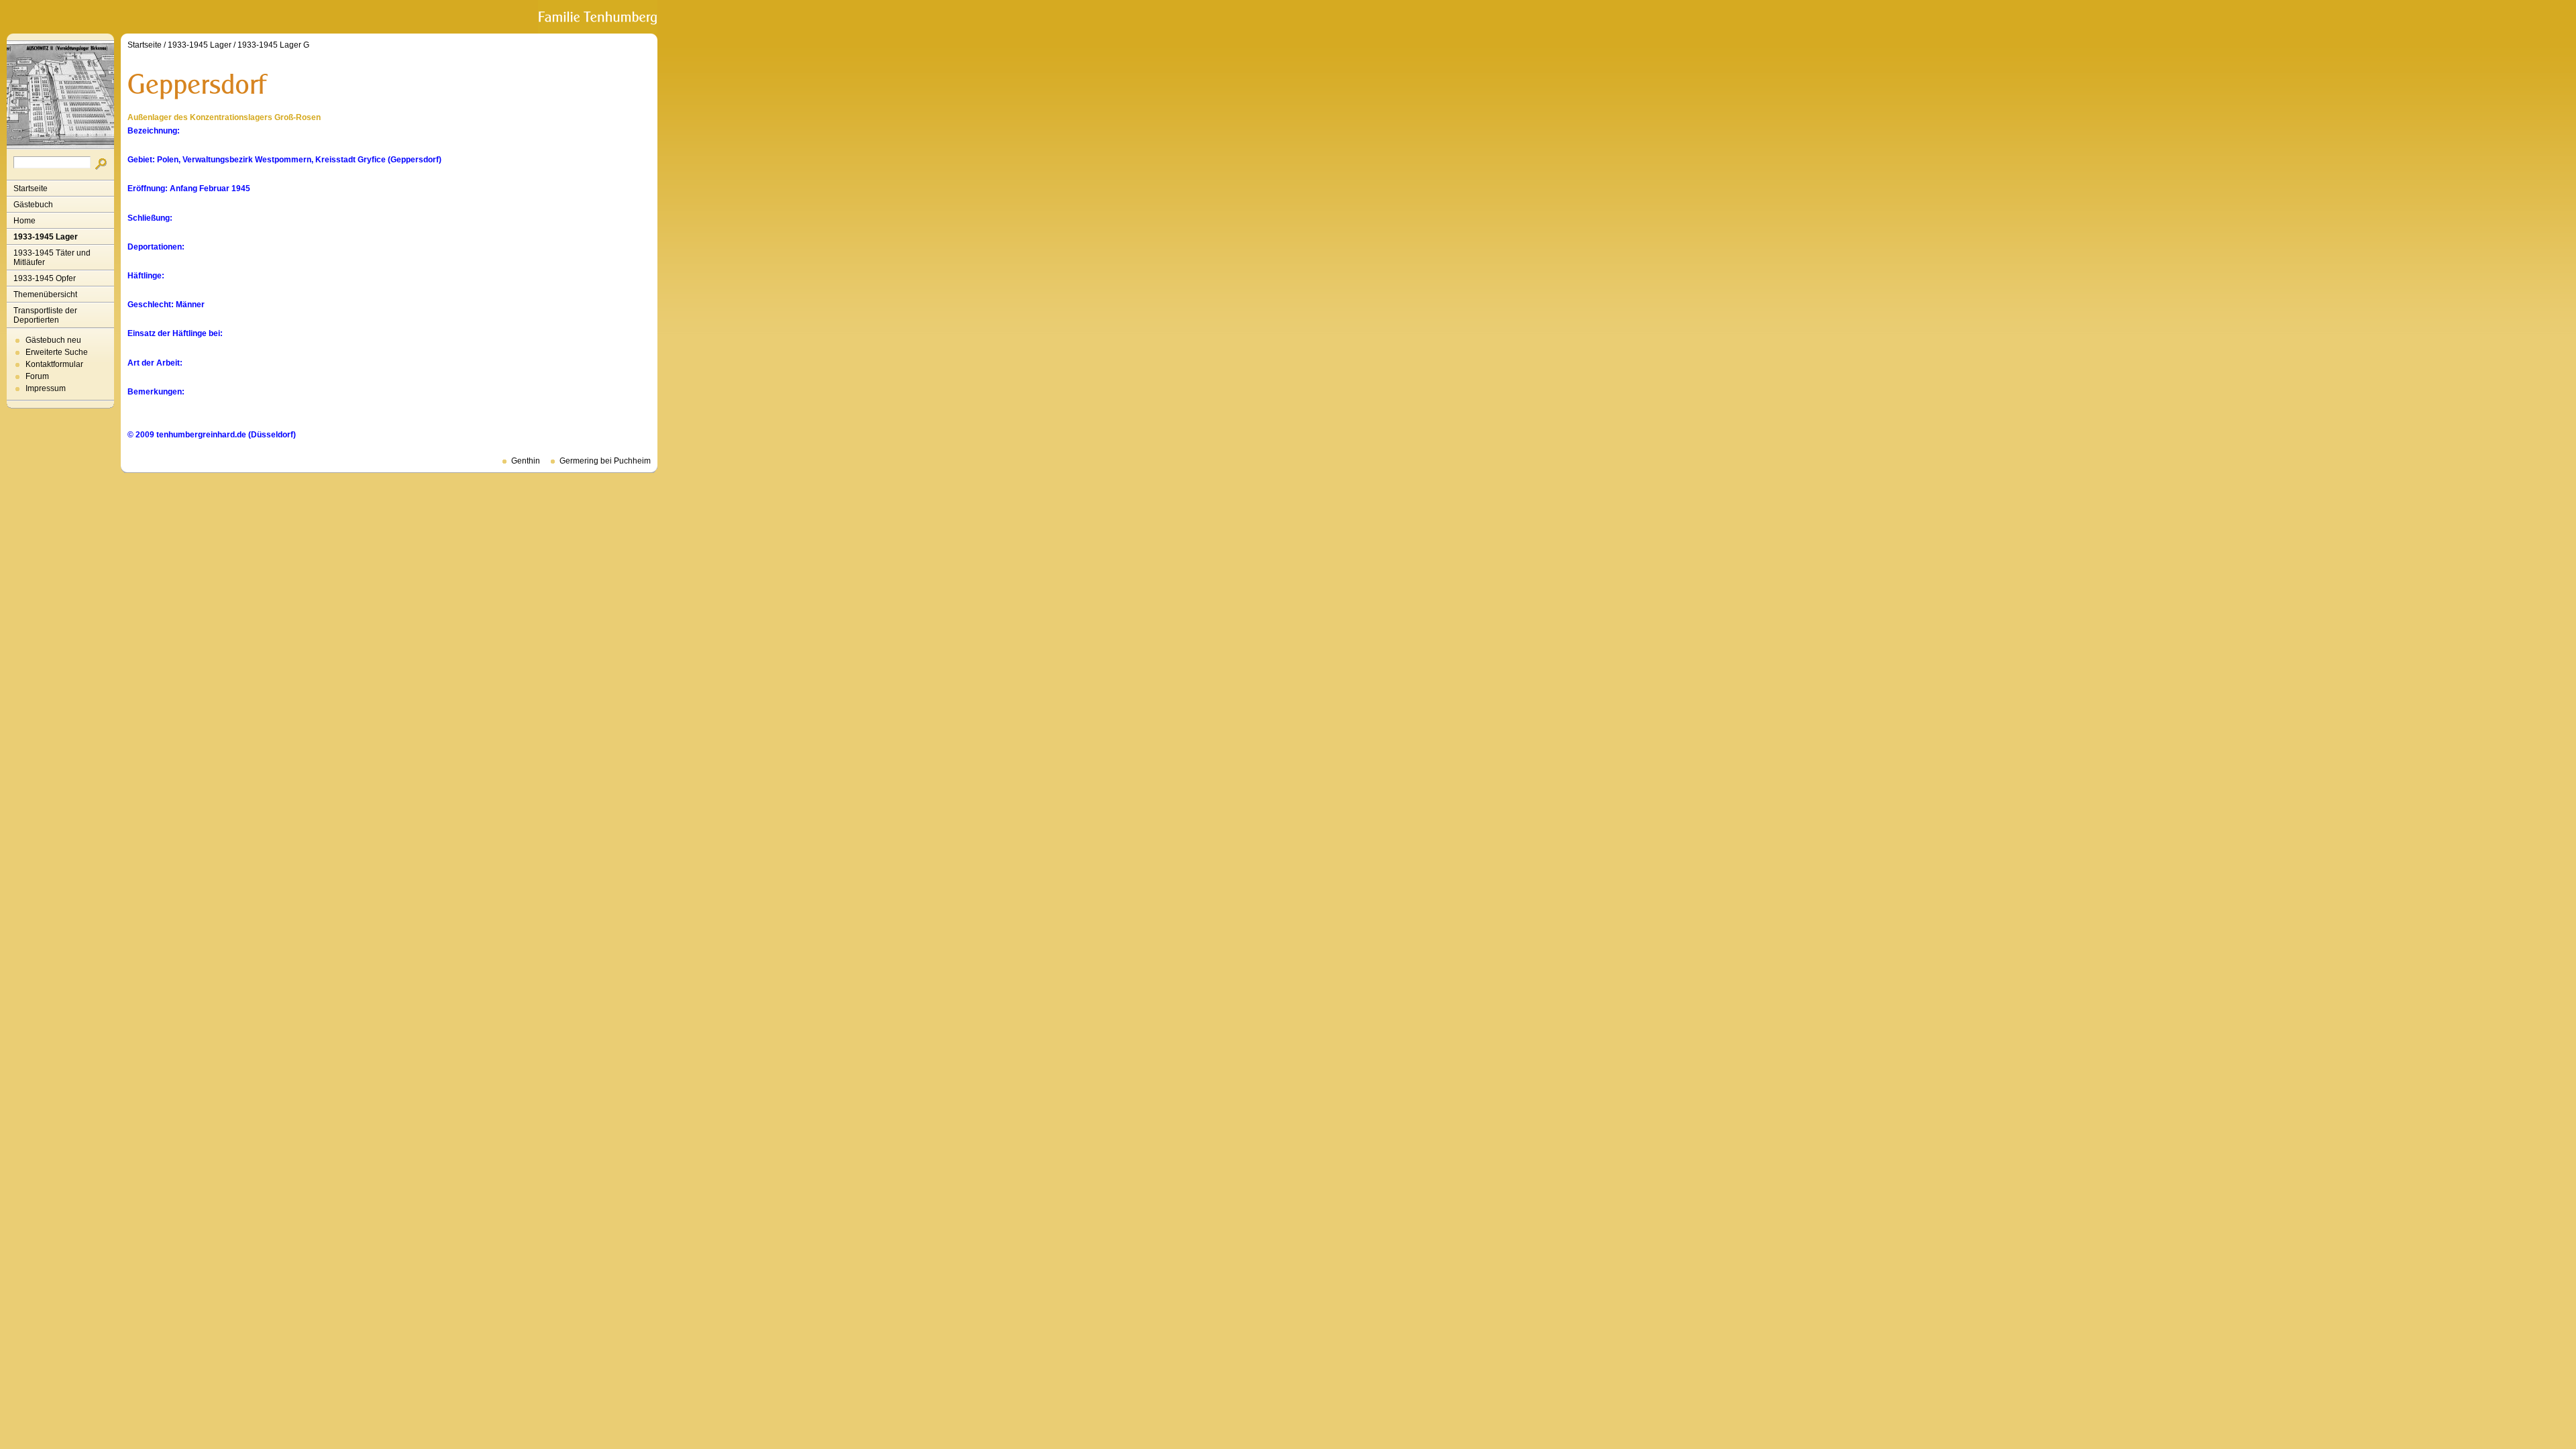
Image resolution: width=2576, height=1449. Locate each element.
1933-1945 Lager (46, 237)
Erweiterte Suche (57, 352)
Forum (37, 376)
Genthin (526, 461)
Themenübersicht (45, 294)
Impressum (46, 388)
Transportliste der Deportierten (45, 315)
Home (24, 221)
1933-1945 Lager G (273, 45)
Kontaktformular (54, 364)
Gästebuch (33, 205)
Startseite (31, 189)
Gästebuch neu (53, 340)
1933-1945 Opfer (45, 278)
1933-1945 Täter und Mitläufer (52, 258)
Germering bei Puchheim (605, 461)
